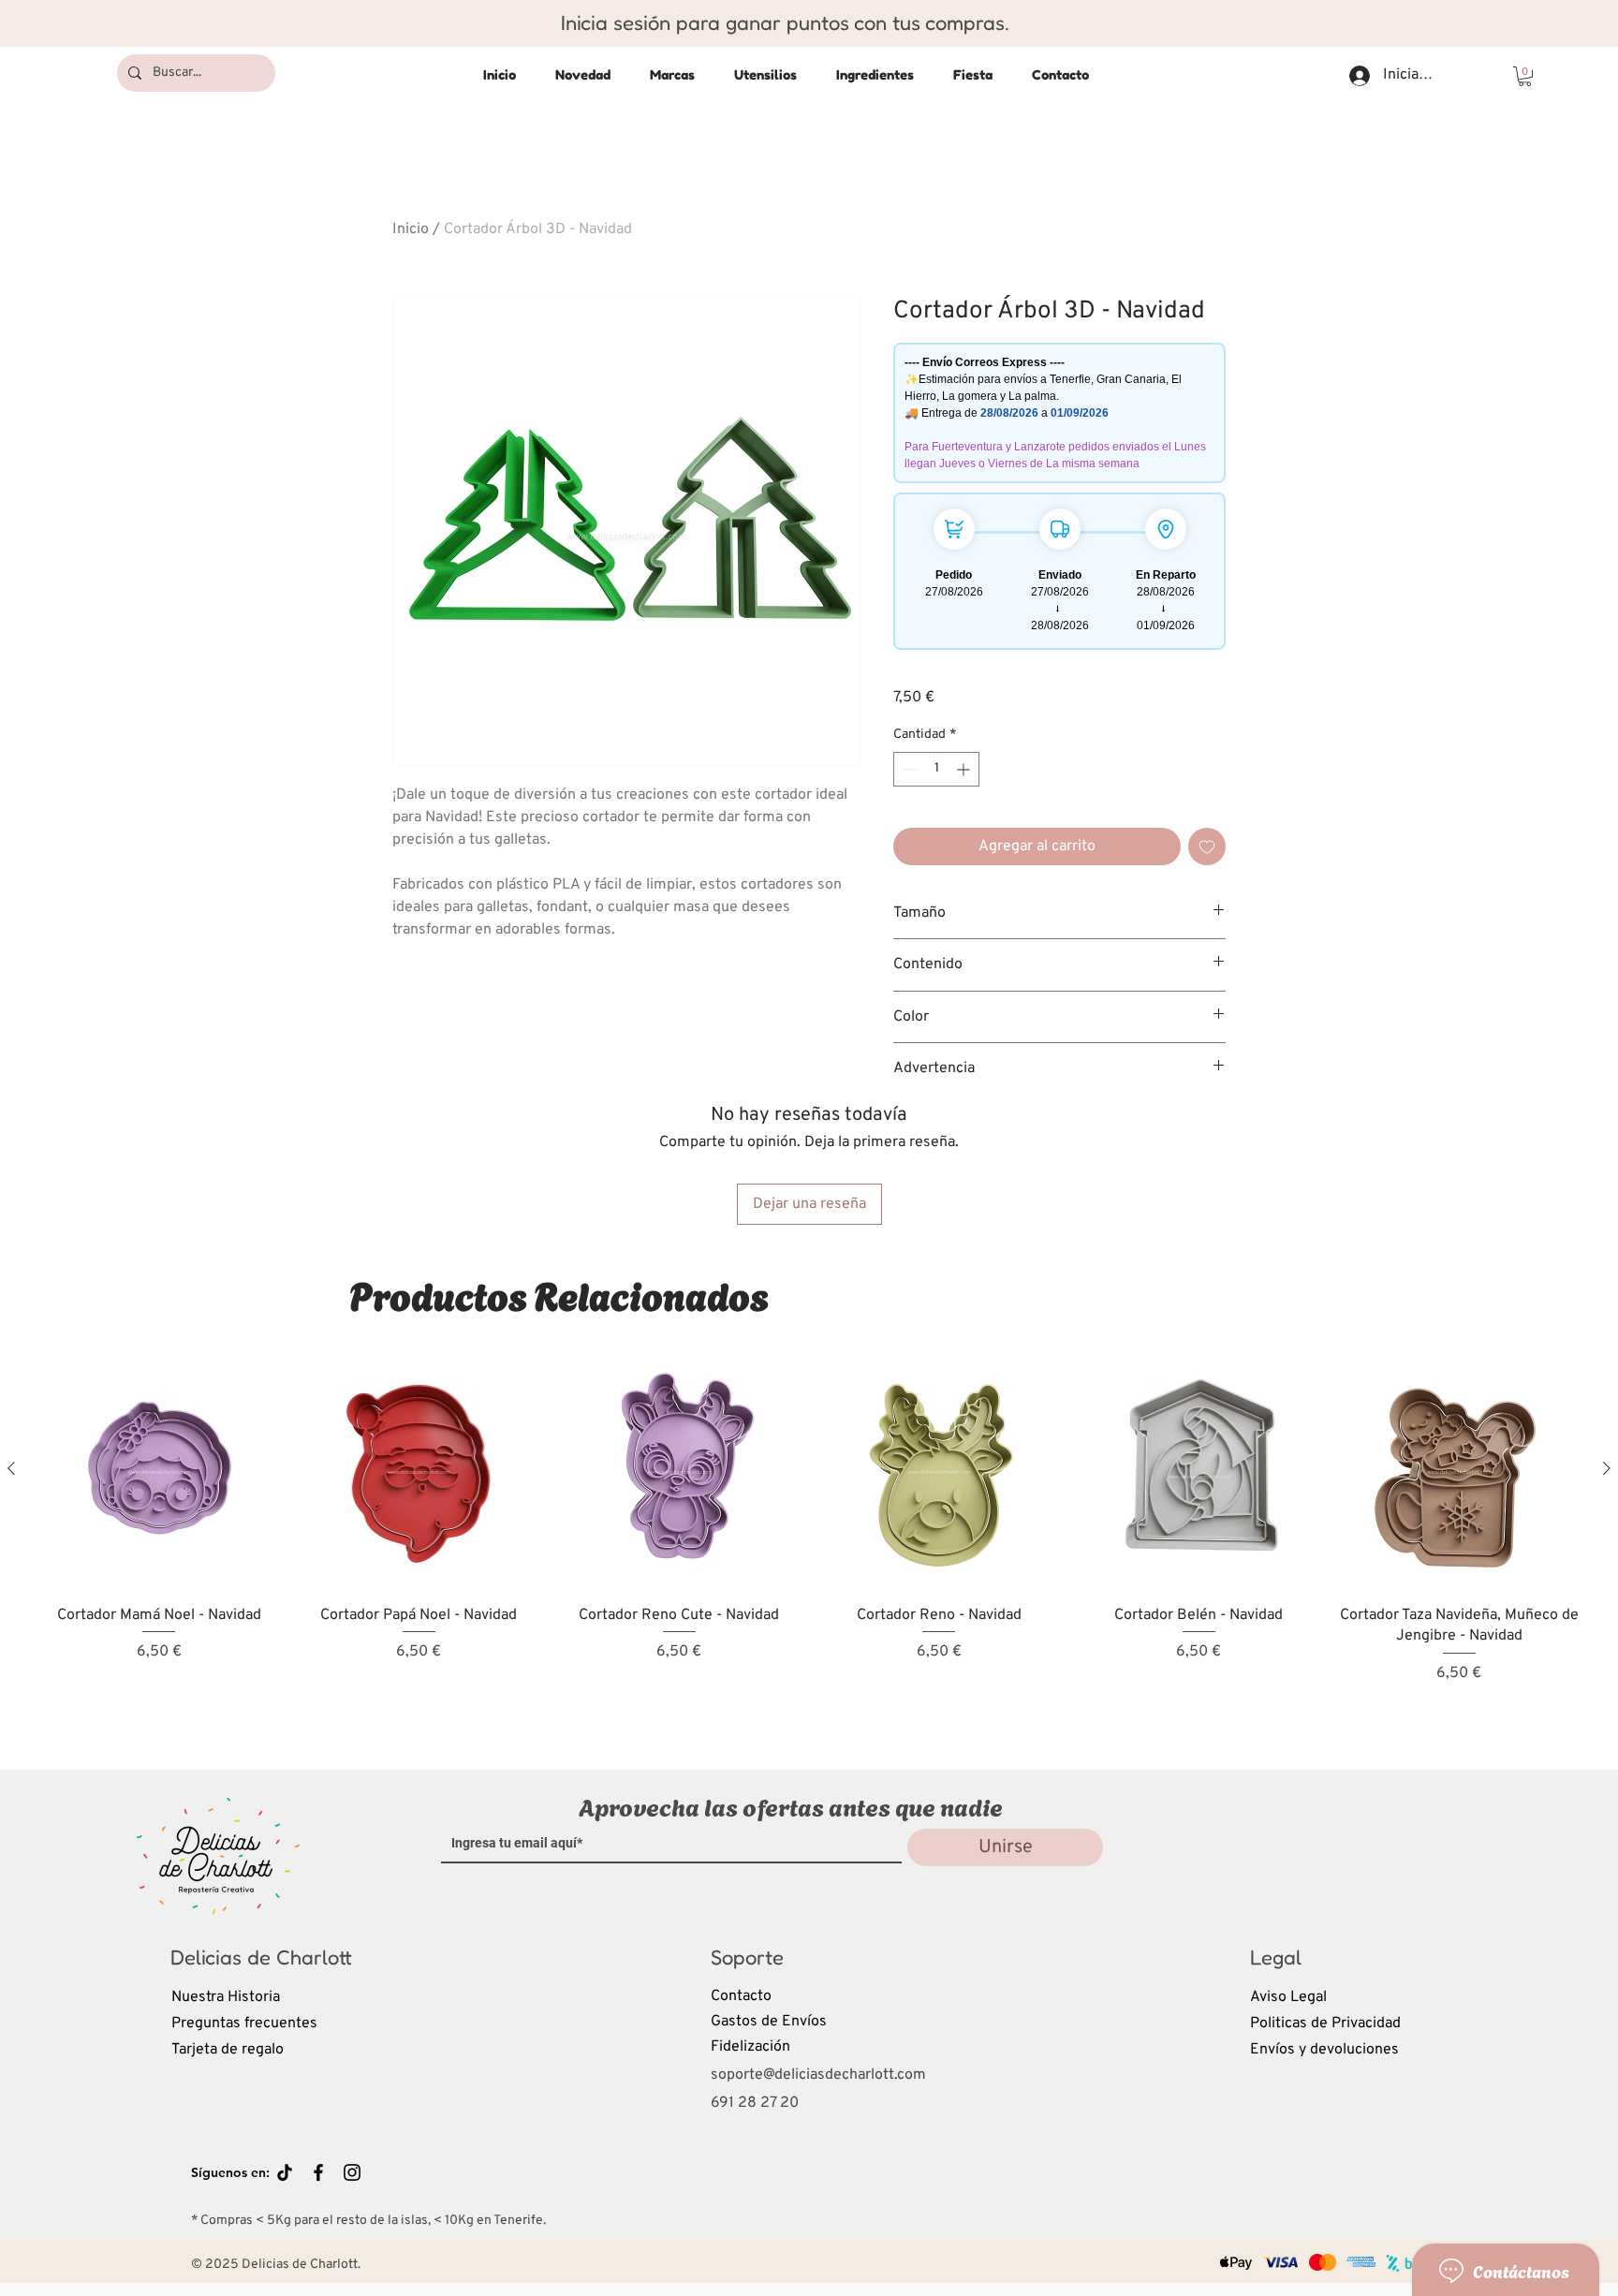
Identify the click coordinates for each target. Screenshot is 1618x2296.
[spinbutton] (936, 769)
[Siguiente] (1607, 1468)
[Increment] (965, 769)
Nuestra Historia (226, 1997)
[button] (1525, 76)
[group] (809, 1542)
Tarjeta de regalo (228, 2050)
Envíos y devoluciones (1324, 2050)
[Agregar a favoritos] (1207, 846)
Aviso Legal (1288, 1997)
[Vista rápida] (159, 1469)
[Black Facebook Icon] (318, 2172)
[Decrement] (908, 769)
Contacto (741, 1996)
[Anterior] (11, 1468)
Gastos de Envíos (769, 2022)
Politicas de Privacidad (1325, 2024)
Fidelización (750, 2047)
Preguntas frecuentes (244, 2024)
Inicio (411, 229)
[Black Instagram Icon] (352, 2172)
